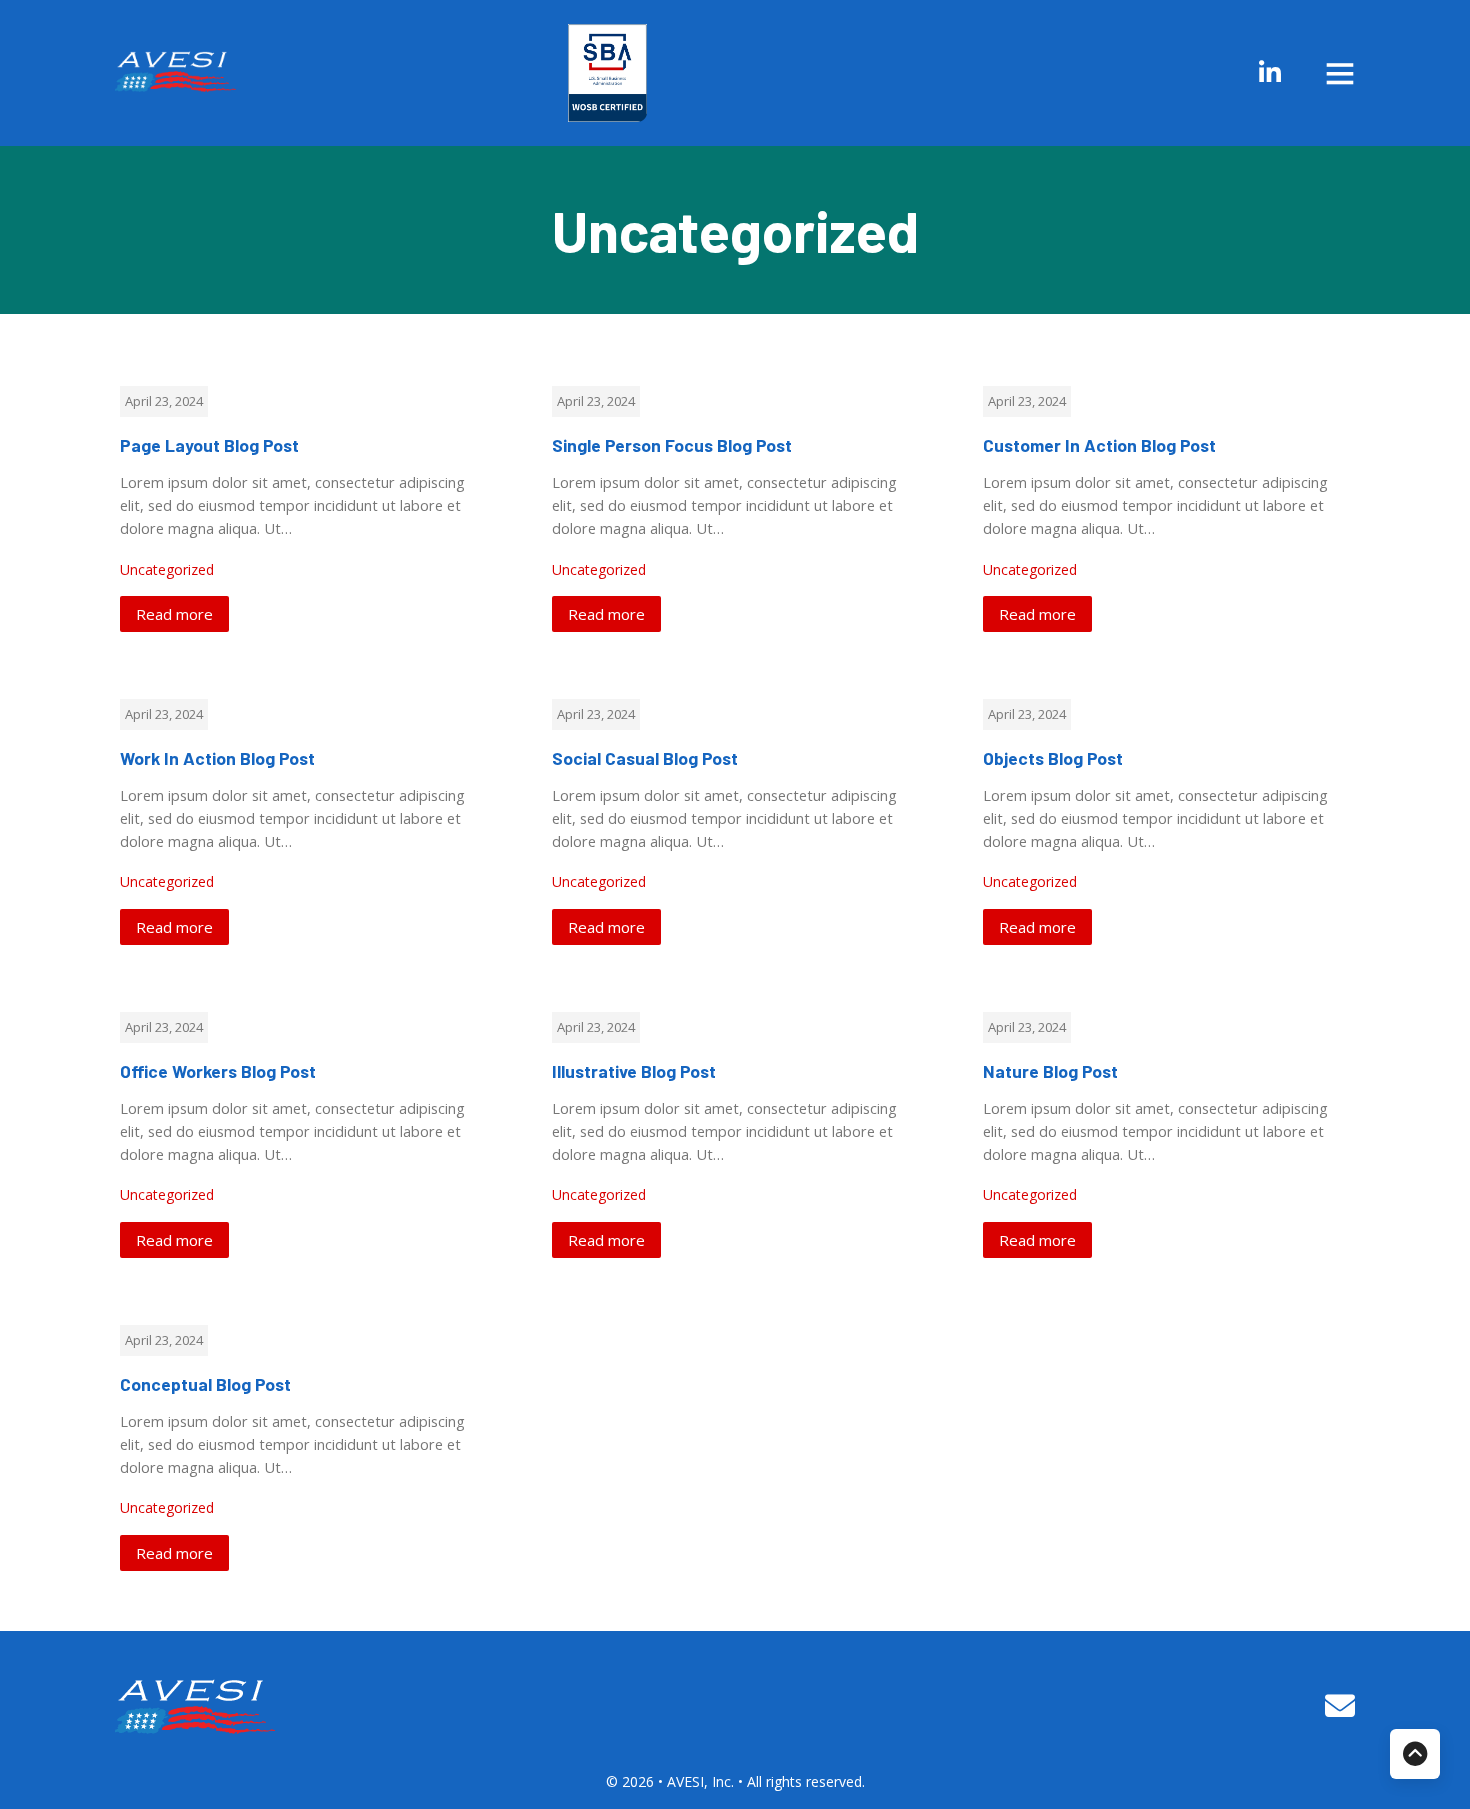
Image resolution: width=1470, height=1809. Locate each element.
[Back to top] (1415, 1754)
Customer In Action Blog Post (1099, 445)
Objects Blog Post (1053, 758)
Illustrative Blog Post (634, 1071)
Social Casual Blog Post (645, 758)
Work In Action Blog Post (217, 758)
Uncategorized (167, 569)
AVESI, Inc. (702, 1781)
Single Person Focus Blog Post (672, 445)
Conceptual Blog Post (205, 1384)
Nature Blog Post (1050, 1071)
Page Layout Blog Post (209, 445)
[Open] (1340, 73)
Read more (174, 614)
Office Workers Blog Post (218, 1071)
